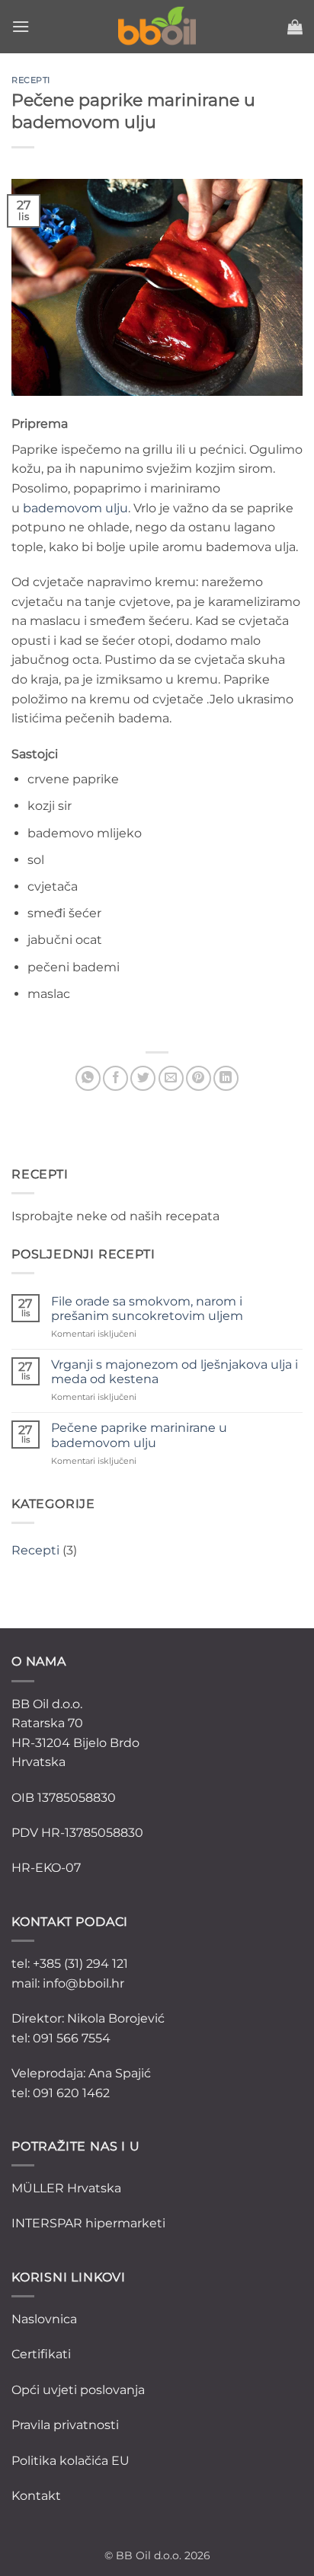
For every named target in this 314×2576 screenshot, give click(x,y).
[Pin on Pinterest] (199, 1078)
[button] (21, 26)
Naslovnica (44, 2319)
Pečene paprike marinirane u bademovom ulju (139, 1435)
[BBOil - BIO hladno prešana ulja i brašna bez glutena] (157, 27)
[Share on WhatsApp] (88, 1078)
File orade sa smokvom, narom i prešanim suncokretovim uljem (147, 1309)
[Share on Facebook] (115, 1078)
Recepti (35, 1550)
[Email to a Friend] (171, 1078)
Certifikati (41, 2354)
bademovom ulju (75, 508)
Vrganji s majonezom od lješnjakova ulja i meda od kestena (175, 1372)
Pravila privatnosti (65, 2425)
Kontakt (36, 2496)
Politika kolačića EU (70, 2461)
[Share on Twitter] (143, 1078)
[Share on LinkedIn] (226, 1078)
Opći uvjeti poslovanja (78, 2390)
